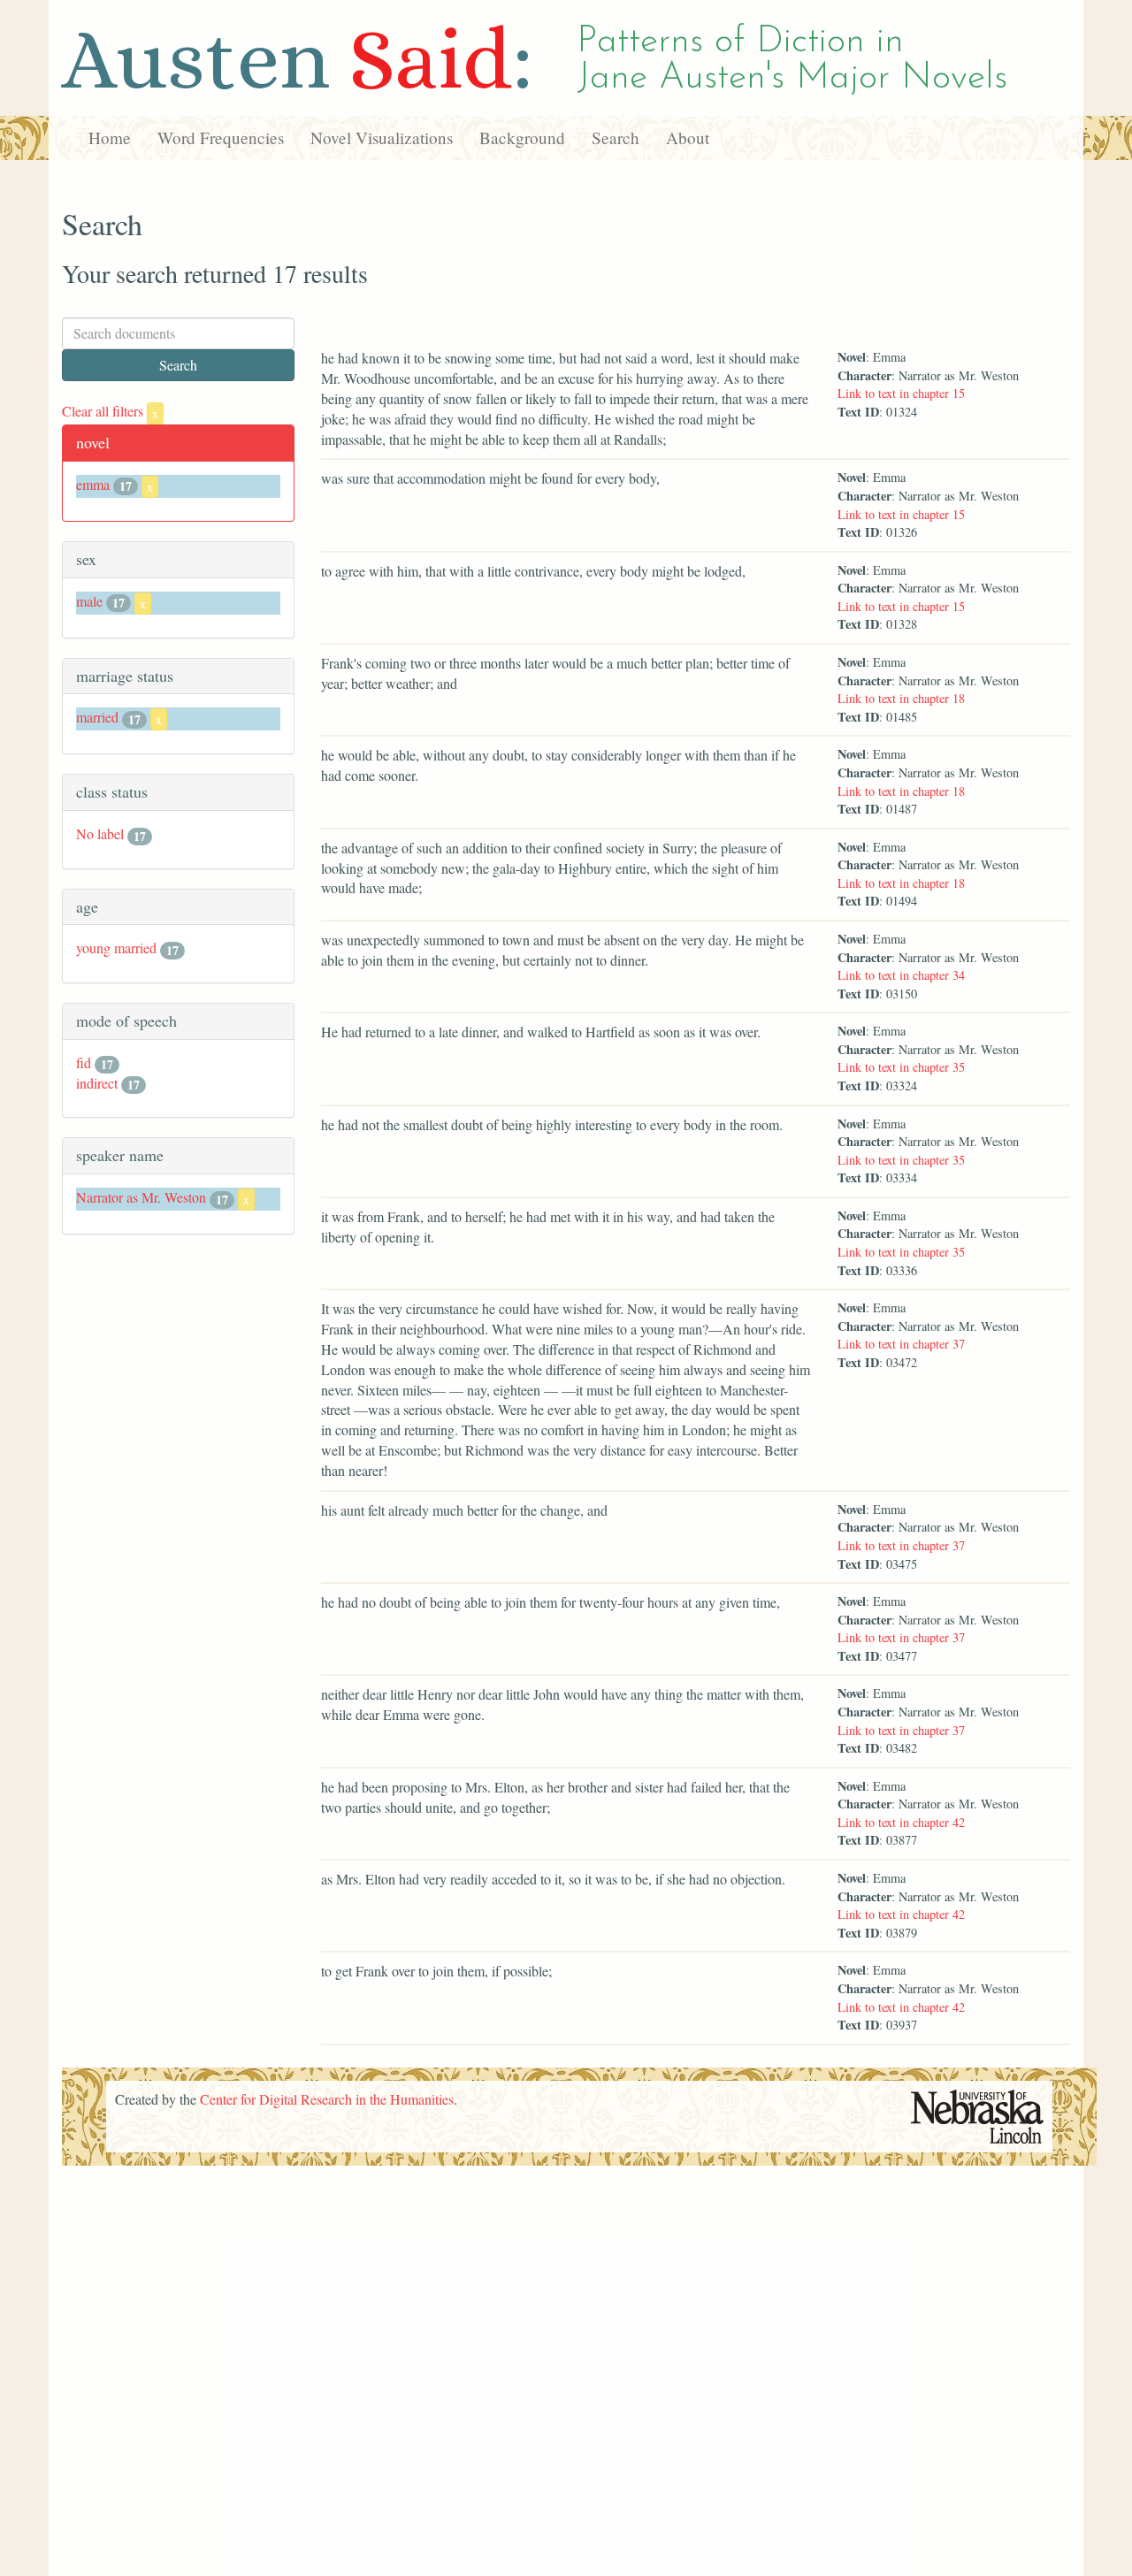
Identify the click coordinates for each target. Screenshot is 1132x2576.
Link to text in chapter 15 (901, 393)
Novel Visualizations (382, 138)
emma (93, 484)
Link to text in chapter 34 (901, 975)
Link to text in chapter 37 (901, 1344)
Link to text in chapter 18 (901, 698)
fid (84, 1063)
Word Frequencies (221, 138)
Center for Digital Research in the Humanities (327, 2099)
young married (116, 948)
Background (522, 138)
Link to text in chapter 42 (901, 1822)
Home (110, 138)
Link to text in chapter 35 (901, 1067)
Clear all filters (110, 411)
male (89, 601)
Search (616, 138)
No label (100, 833)
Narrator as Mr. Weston (141, 1197)
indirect (97, 1083)
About (688, 138)
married (97, 717)
